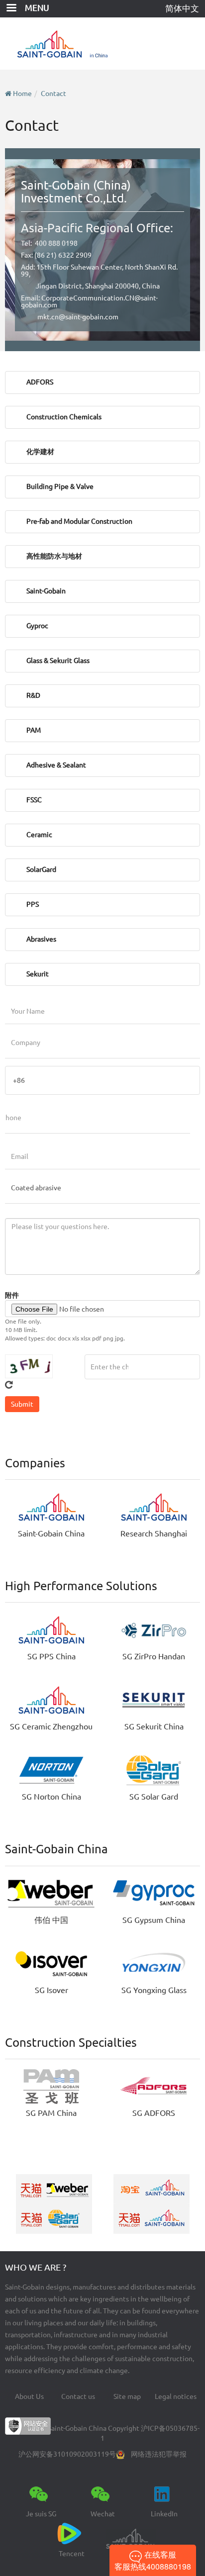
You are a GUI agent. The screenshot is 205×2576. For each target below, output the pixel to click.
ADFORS (40, 382)
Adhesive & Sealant (56, 765)
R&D (33, 695)
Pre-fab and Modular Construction (79, 521)
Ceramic (39, 835)
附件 (12, 1295)
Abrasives (41, 939)
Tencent (72, 2554)
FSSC (34, 800)
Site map (127, 2396)
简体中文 (182, 8)
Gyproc (37, 626)
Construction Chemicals (64, 417)
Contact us (78, 2396)
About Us (29, 2396)
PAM (34, 730)
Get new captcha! (9, 1385)
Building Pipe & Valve (60, 486)
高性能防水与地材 (54, 556)
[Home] (103, 44)
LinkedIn (164, 2514)
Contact (53, 94)
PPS (33, 904)
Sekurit (38, 974)
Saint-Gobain (46, 591)
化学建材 (40, 452)
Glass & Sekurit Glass (58, 661)
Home (22, 94)
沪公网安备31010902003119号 (67, 2454)
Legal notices (176, 2396)
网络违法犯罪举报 (159, 2454)
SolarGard (41, 869)
